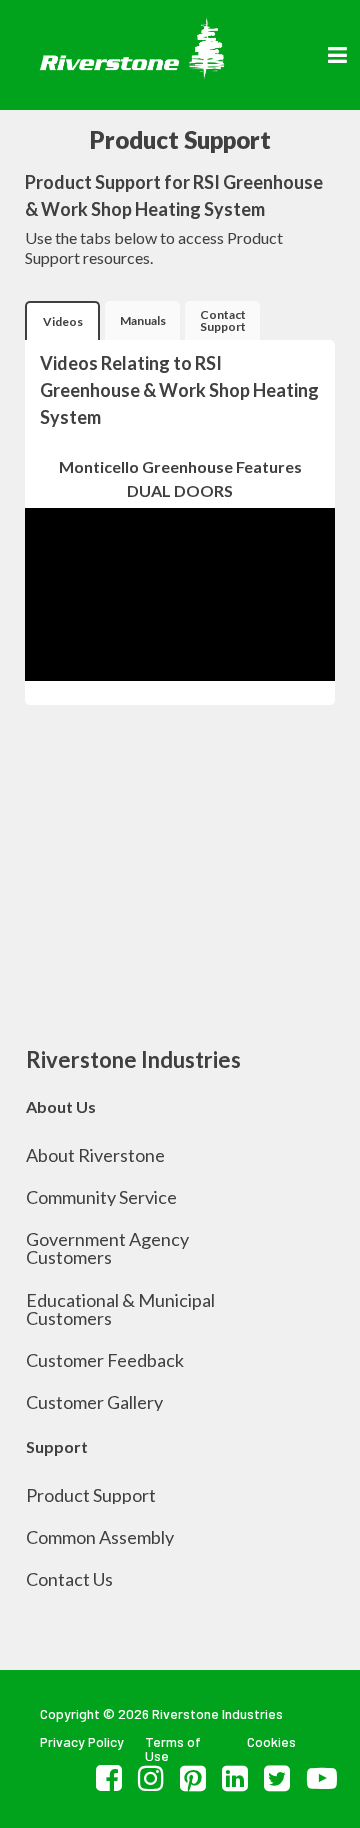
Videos (63, 321)
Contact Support (223, 320)
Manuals (143, 320)
